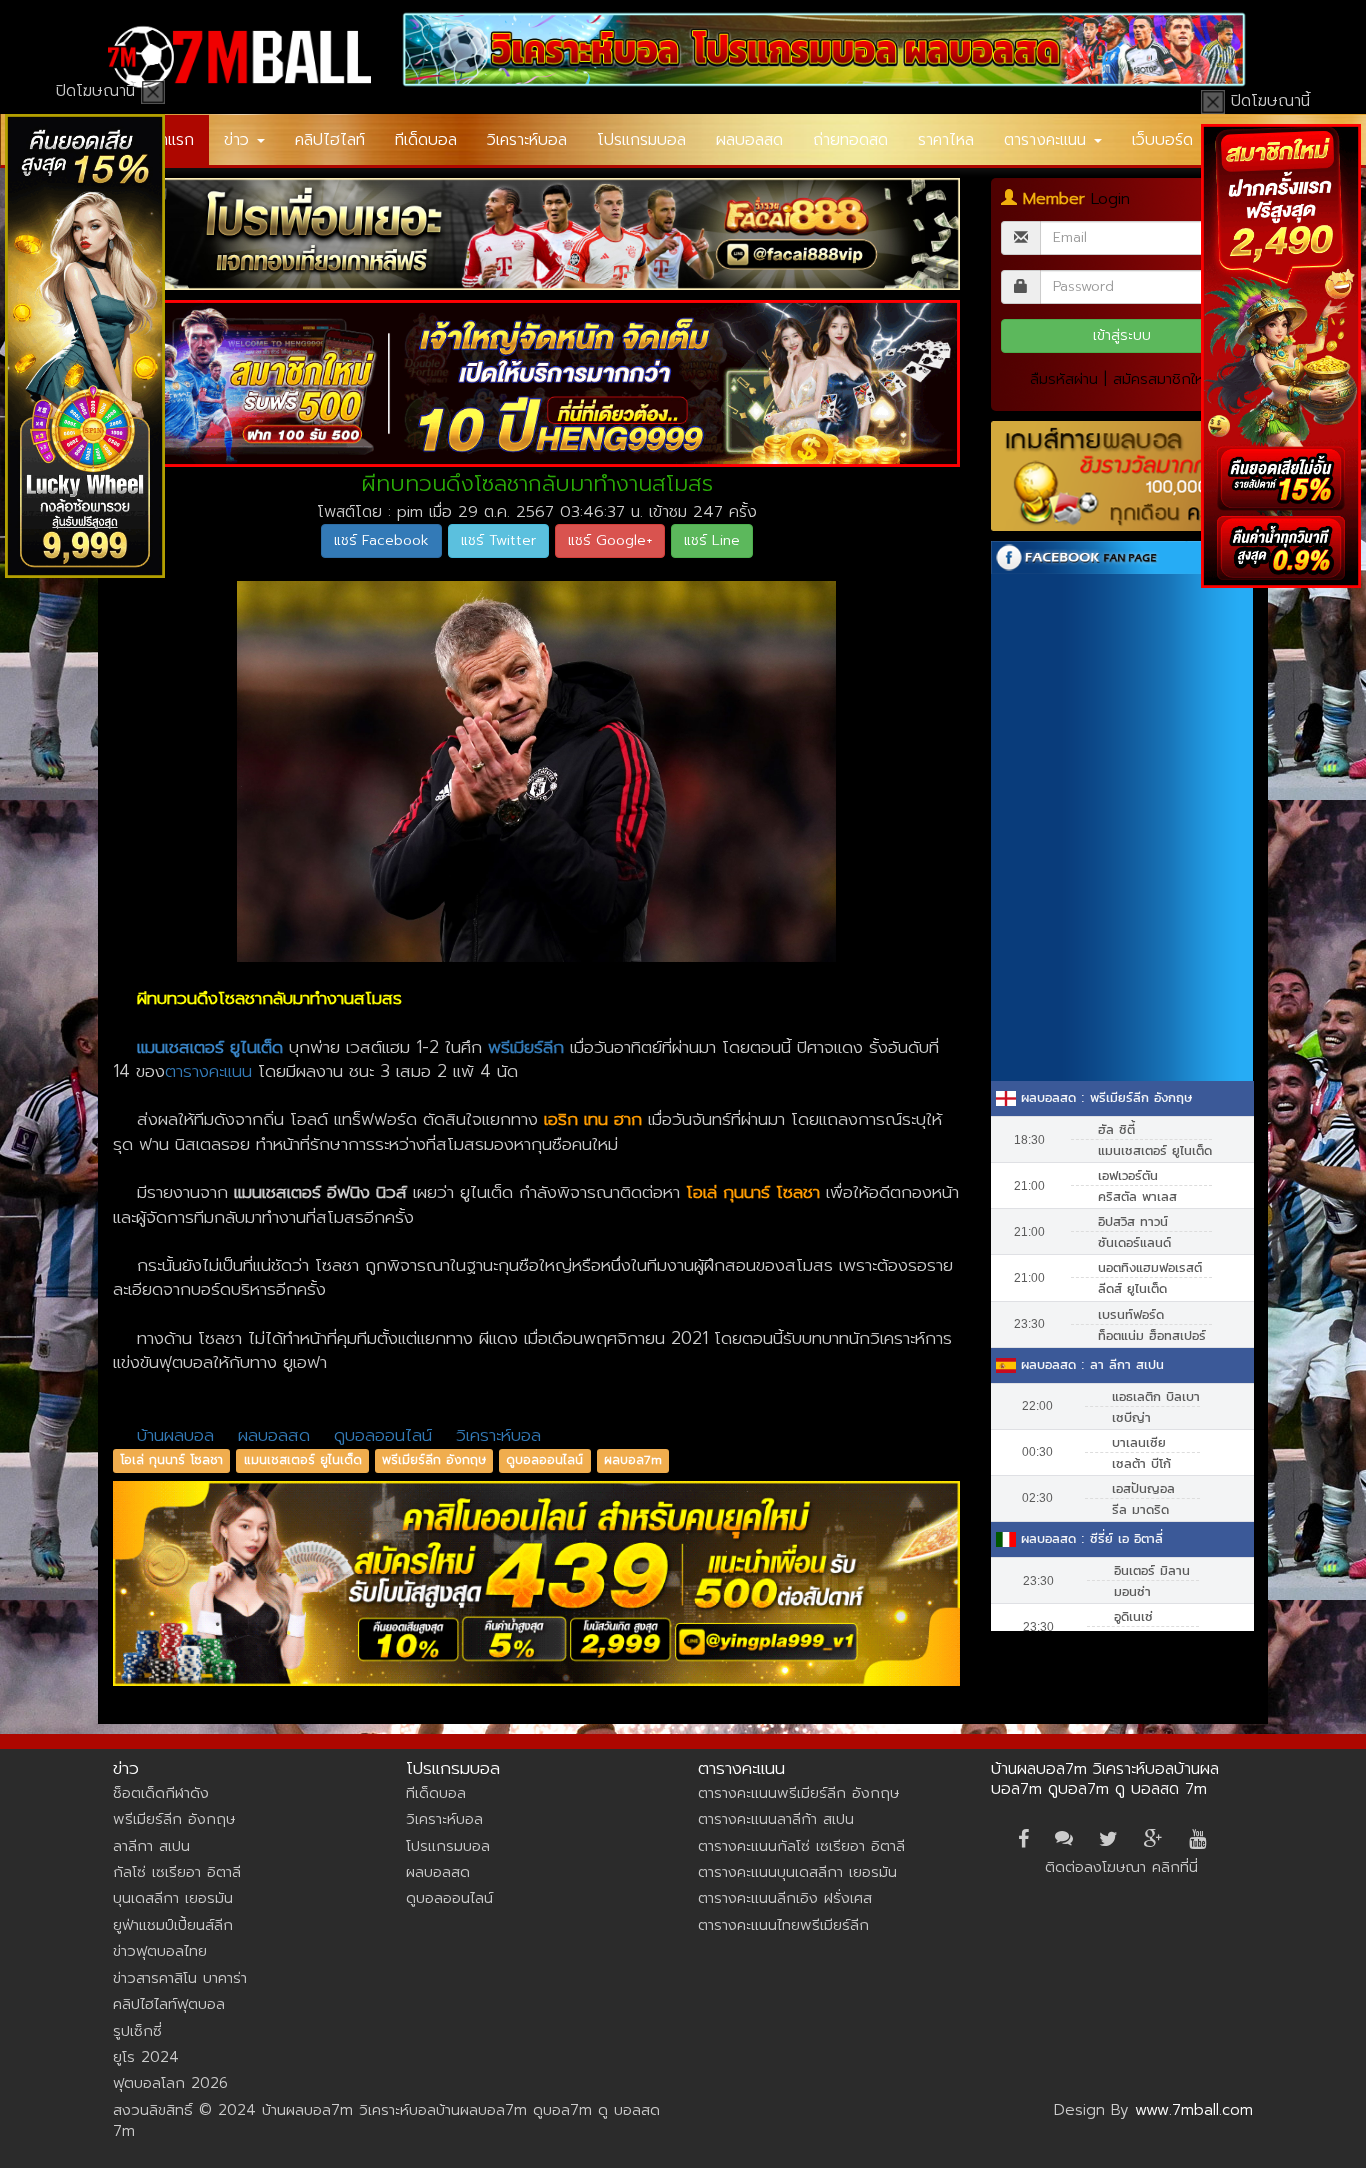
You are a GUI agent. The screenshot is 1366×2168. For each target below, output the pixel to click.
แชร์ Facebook (381, 540)
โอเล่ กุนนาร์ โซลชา (171, 1460)
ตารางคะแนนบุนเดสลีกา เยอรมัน (797, 1872)
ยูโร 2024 (146, 2057)
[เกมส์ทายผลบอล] (1122, 476)
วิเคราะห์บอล (527, 140)
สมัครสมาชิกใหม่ (1163, 379)
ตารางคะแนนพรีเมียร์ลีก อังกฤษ (798, 1793)
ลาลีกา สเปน (151, 1846)
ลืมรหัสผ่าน (1064, 379)
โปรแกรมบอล (641, 140)
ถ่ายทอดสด (850, 140)
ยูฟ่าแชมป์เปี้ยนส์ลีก (173, 1925)
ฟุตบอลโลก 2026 (170, 2083)
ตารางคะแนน (208, 1071)
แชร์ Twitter (498, 540)
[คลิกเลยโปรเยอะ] (537, 234)
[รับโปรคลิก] (537, 1583)
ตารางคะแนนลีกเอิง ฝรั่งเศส (785, 1898)
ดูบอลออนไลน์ (383, 1435)
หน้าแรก (168, 140)
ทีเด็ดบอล (426, 140)
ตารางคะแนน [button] (1048, 140)
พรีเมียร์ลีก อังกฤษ (434, 1460)
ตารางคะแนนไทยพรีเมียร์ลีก (783, 1925)
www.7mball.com (1194, 2110)
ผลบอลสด (749, 140)
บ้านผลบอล (175, 1435)
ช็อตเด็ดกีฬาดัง (161, 1793)
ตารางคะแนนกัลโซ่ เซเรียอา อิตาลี (801, 1846)
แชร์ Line (712, 540)
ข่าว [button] (239, 140)
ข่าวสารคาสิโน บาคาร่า (180, 1978)
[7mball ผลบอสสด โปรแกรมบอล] (825, 49)
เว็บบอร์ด (1162, 140)
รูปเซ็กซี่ (137, 2031)
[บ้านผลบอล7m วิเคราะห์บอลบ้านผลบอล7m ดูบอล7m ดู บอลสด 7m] (239, 57)
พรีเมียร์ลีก (526, 1047)
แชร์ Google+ (610, 540)
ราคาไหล (946, 140)
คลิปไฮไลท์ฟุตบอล (169, 2004)
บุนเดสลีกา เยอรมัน (173, 1898)
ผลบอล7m (633, 1460)
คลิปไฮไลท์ (330, 140)
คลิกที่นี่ (1175, 1867)
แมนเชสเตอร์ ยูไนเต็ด (303, 1460)
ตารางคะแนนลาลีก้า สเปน (776, 1819)
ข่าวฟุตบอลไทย (160, 1951)
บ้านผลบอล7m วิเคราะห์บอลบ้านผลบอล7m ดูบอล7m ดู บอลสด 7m (1105, 1779)
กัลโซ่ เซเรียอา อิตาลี (177, 1872)
